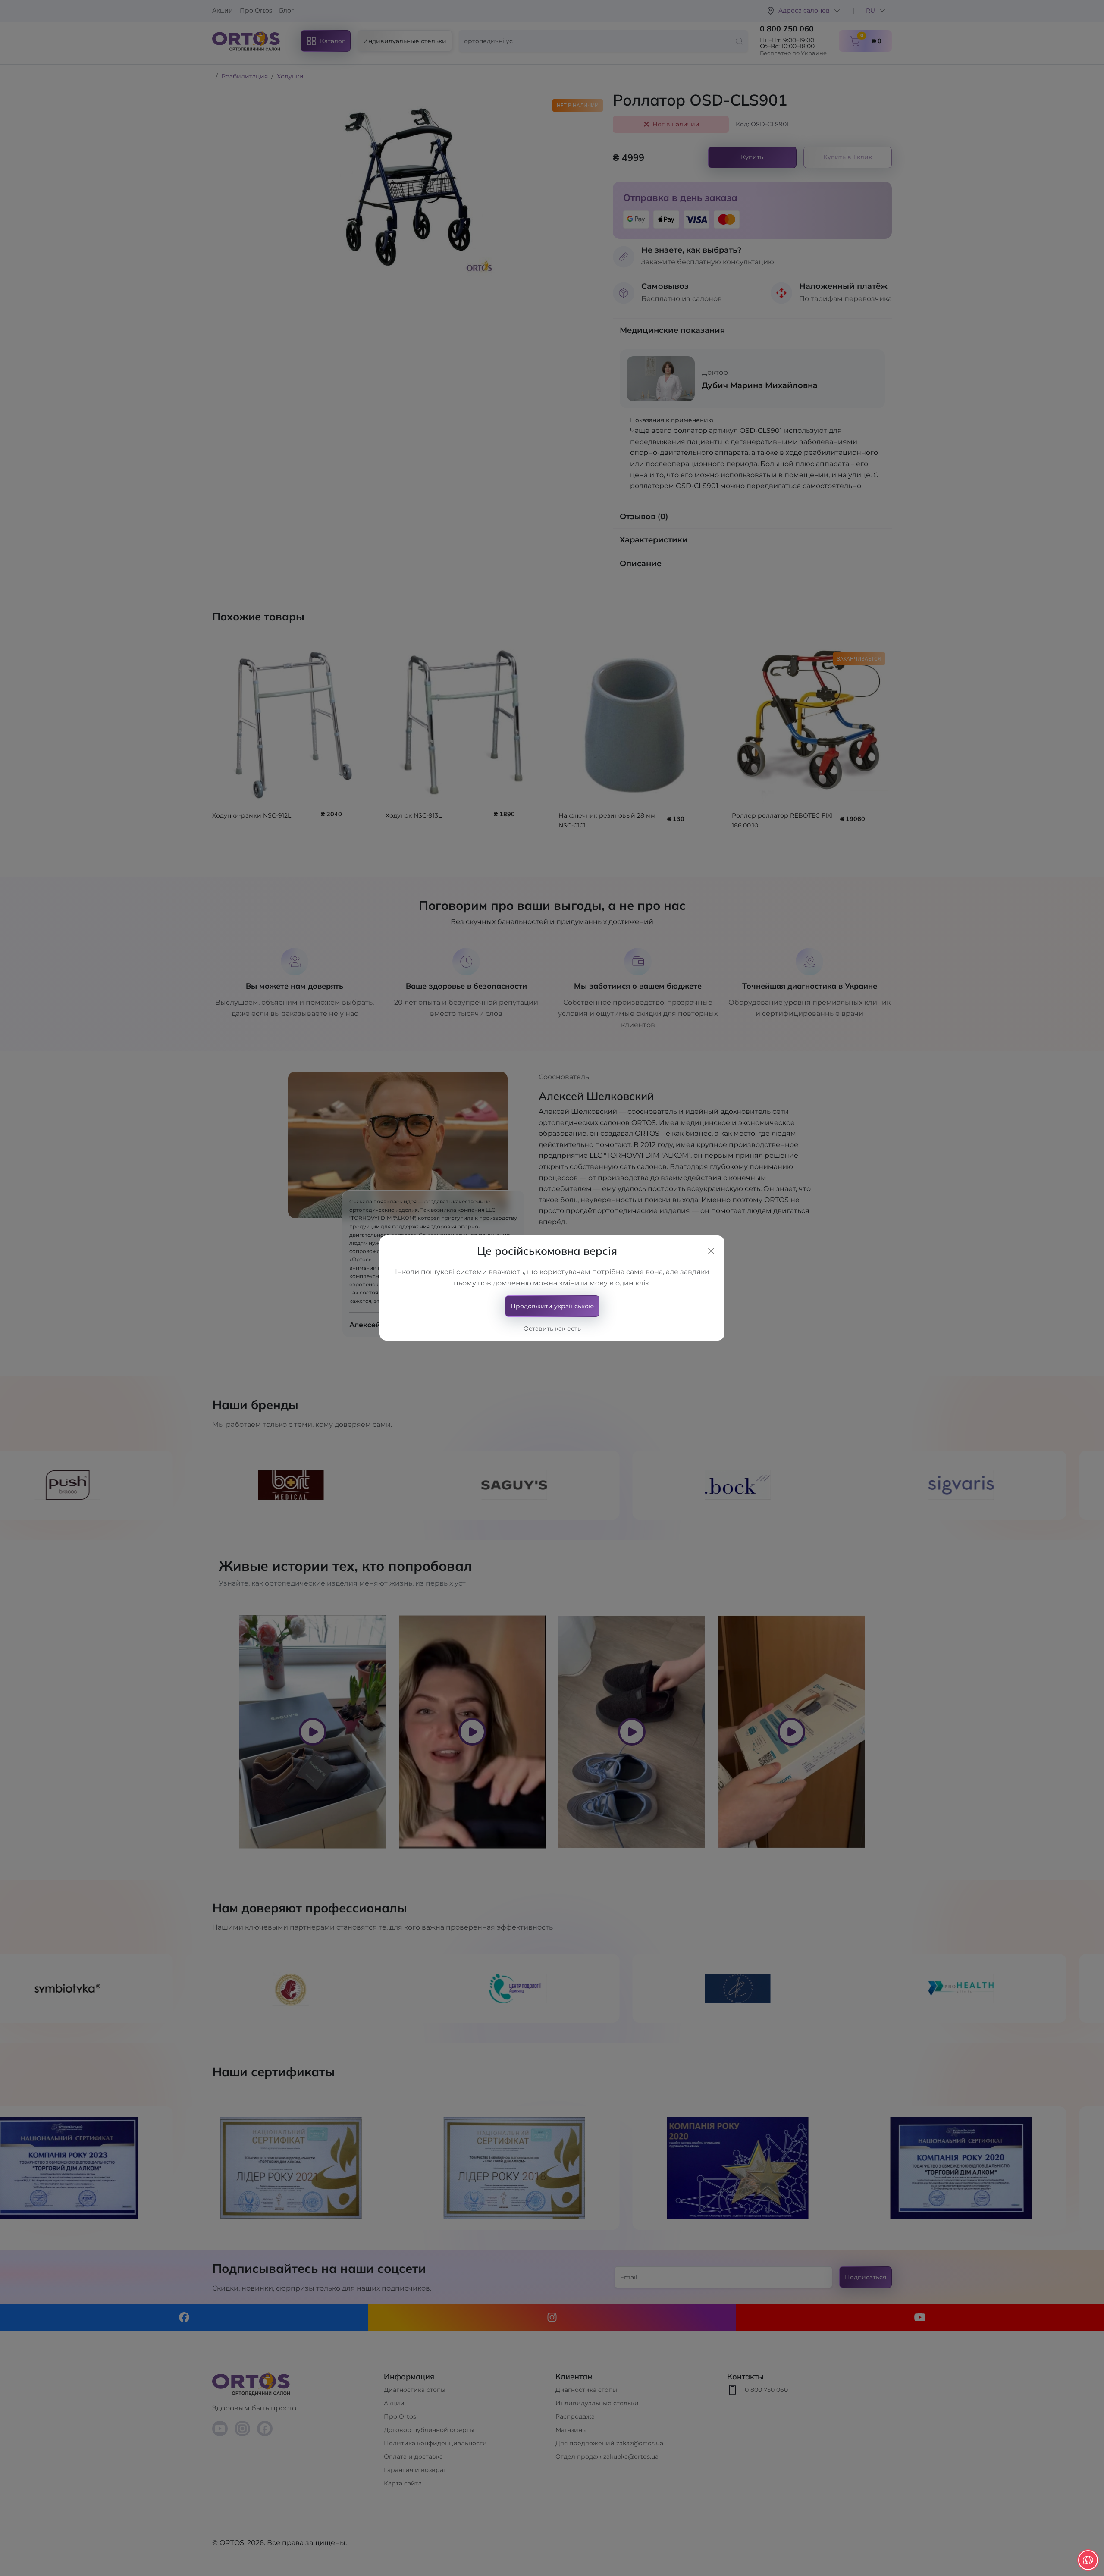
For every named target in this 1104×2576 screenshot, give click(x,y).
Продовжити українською (552, 1306)
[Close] (711, 1251)
